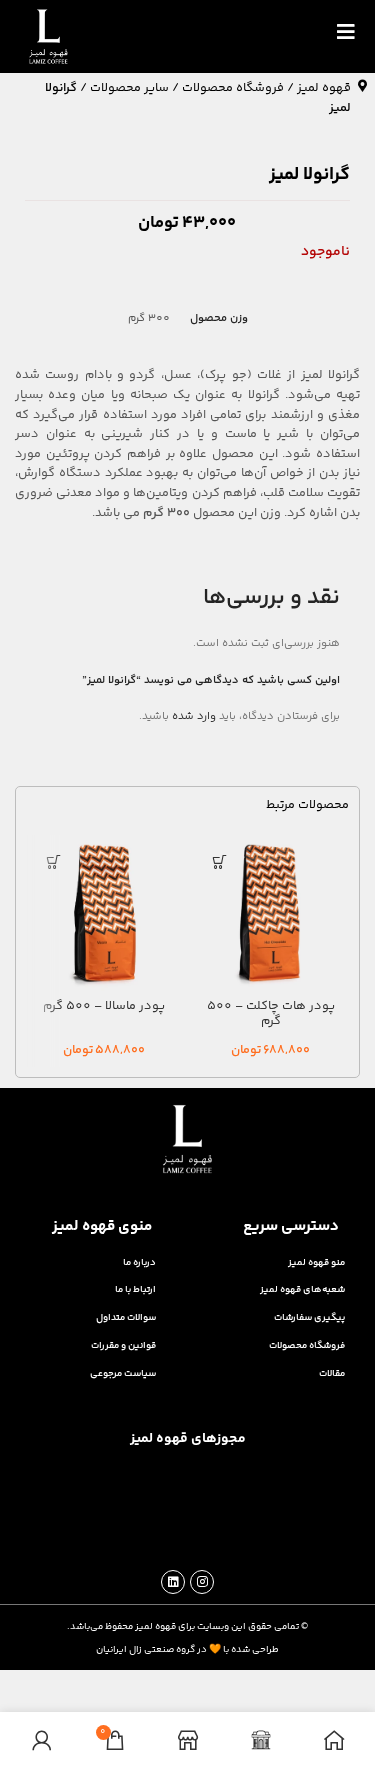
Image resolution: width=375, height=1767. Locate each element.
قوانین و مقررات (123, 1345)
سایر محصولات (129, 88)
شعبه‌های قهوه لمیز (302, 1289)
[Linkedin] (173, 1582)
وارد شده (194, 716)
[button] (220, 862)
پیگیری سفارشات (309, 1317)
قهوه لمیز (324, 88)
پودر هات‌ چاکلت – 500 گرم (271, 1013)
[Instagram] (202, 1582)
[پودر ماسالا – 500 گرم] (104, 913)
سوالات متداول (126, 1317)
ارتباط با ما (135, 1289)
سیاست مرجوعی (123, 1373)
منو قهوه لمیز (316, 1262)
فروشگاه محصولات (233, 88)
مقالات (332, 1373)
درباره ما (139, 1262)
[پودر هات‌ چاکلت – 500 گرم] (271, 913)
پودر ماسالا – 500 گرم (104, 1006)
